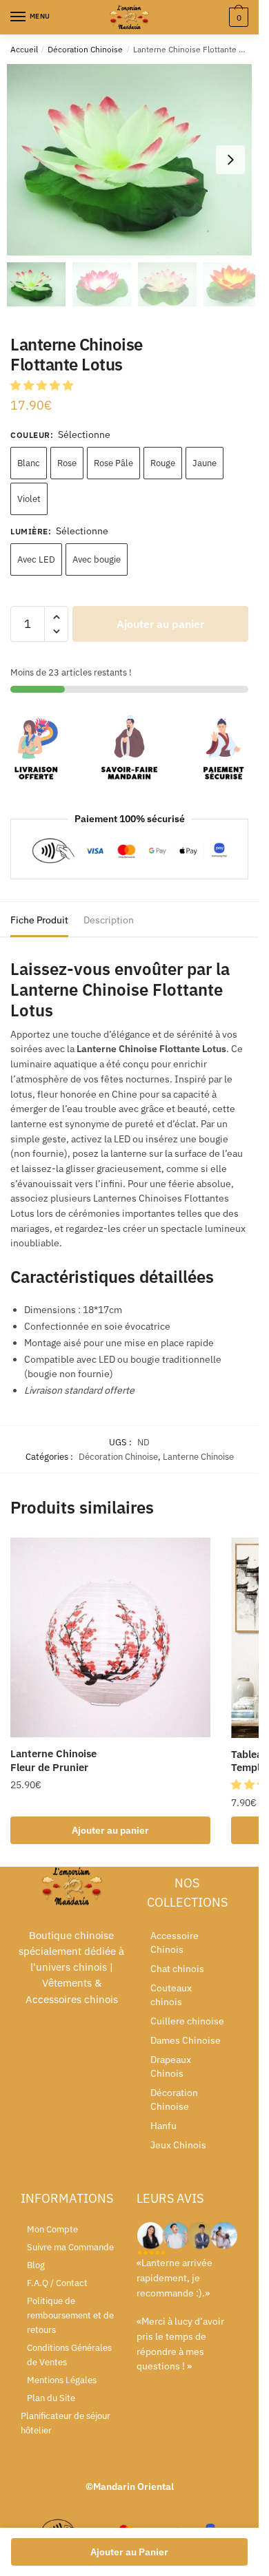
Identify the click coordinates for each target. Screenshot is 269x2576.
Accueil (24, 49)
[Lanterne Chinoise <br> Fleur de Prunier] (110, 1637)
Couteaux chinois (171, 1995)
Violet (29, 499)
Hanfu (163, 2126)
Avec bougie (97, 559)
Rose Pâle (113, 463)
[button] (230, 160)
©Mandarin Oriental (130, 2486)
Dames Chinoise (186, 2040)
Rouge (163, 463)
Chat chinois (177, 1969)
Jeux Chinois (178, 2145)
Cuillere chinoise (187, 2021)
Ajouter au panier (160, 624)
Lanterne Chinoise (198, 1457)
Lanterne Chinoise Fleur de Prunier (53, 1760)
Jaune (205, 463)
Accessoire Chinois (175, 1943)
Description (109, 920)
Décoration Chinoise (85, 49)
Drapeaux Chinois (171, 2066)
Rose (67, 463)
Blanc (29, 463)
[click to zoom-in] (134, 160)
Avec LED (36, 559)
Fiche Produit (39, 920)
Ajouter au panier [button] (110, 1830)
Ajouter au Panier (129, 2552)
